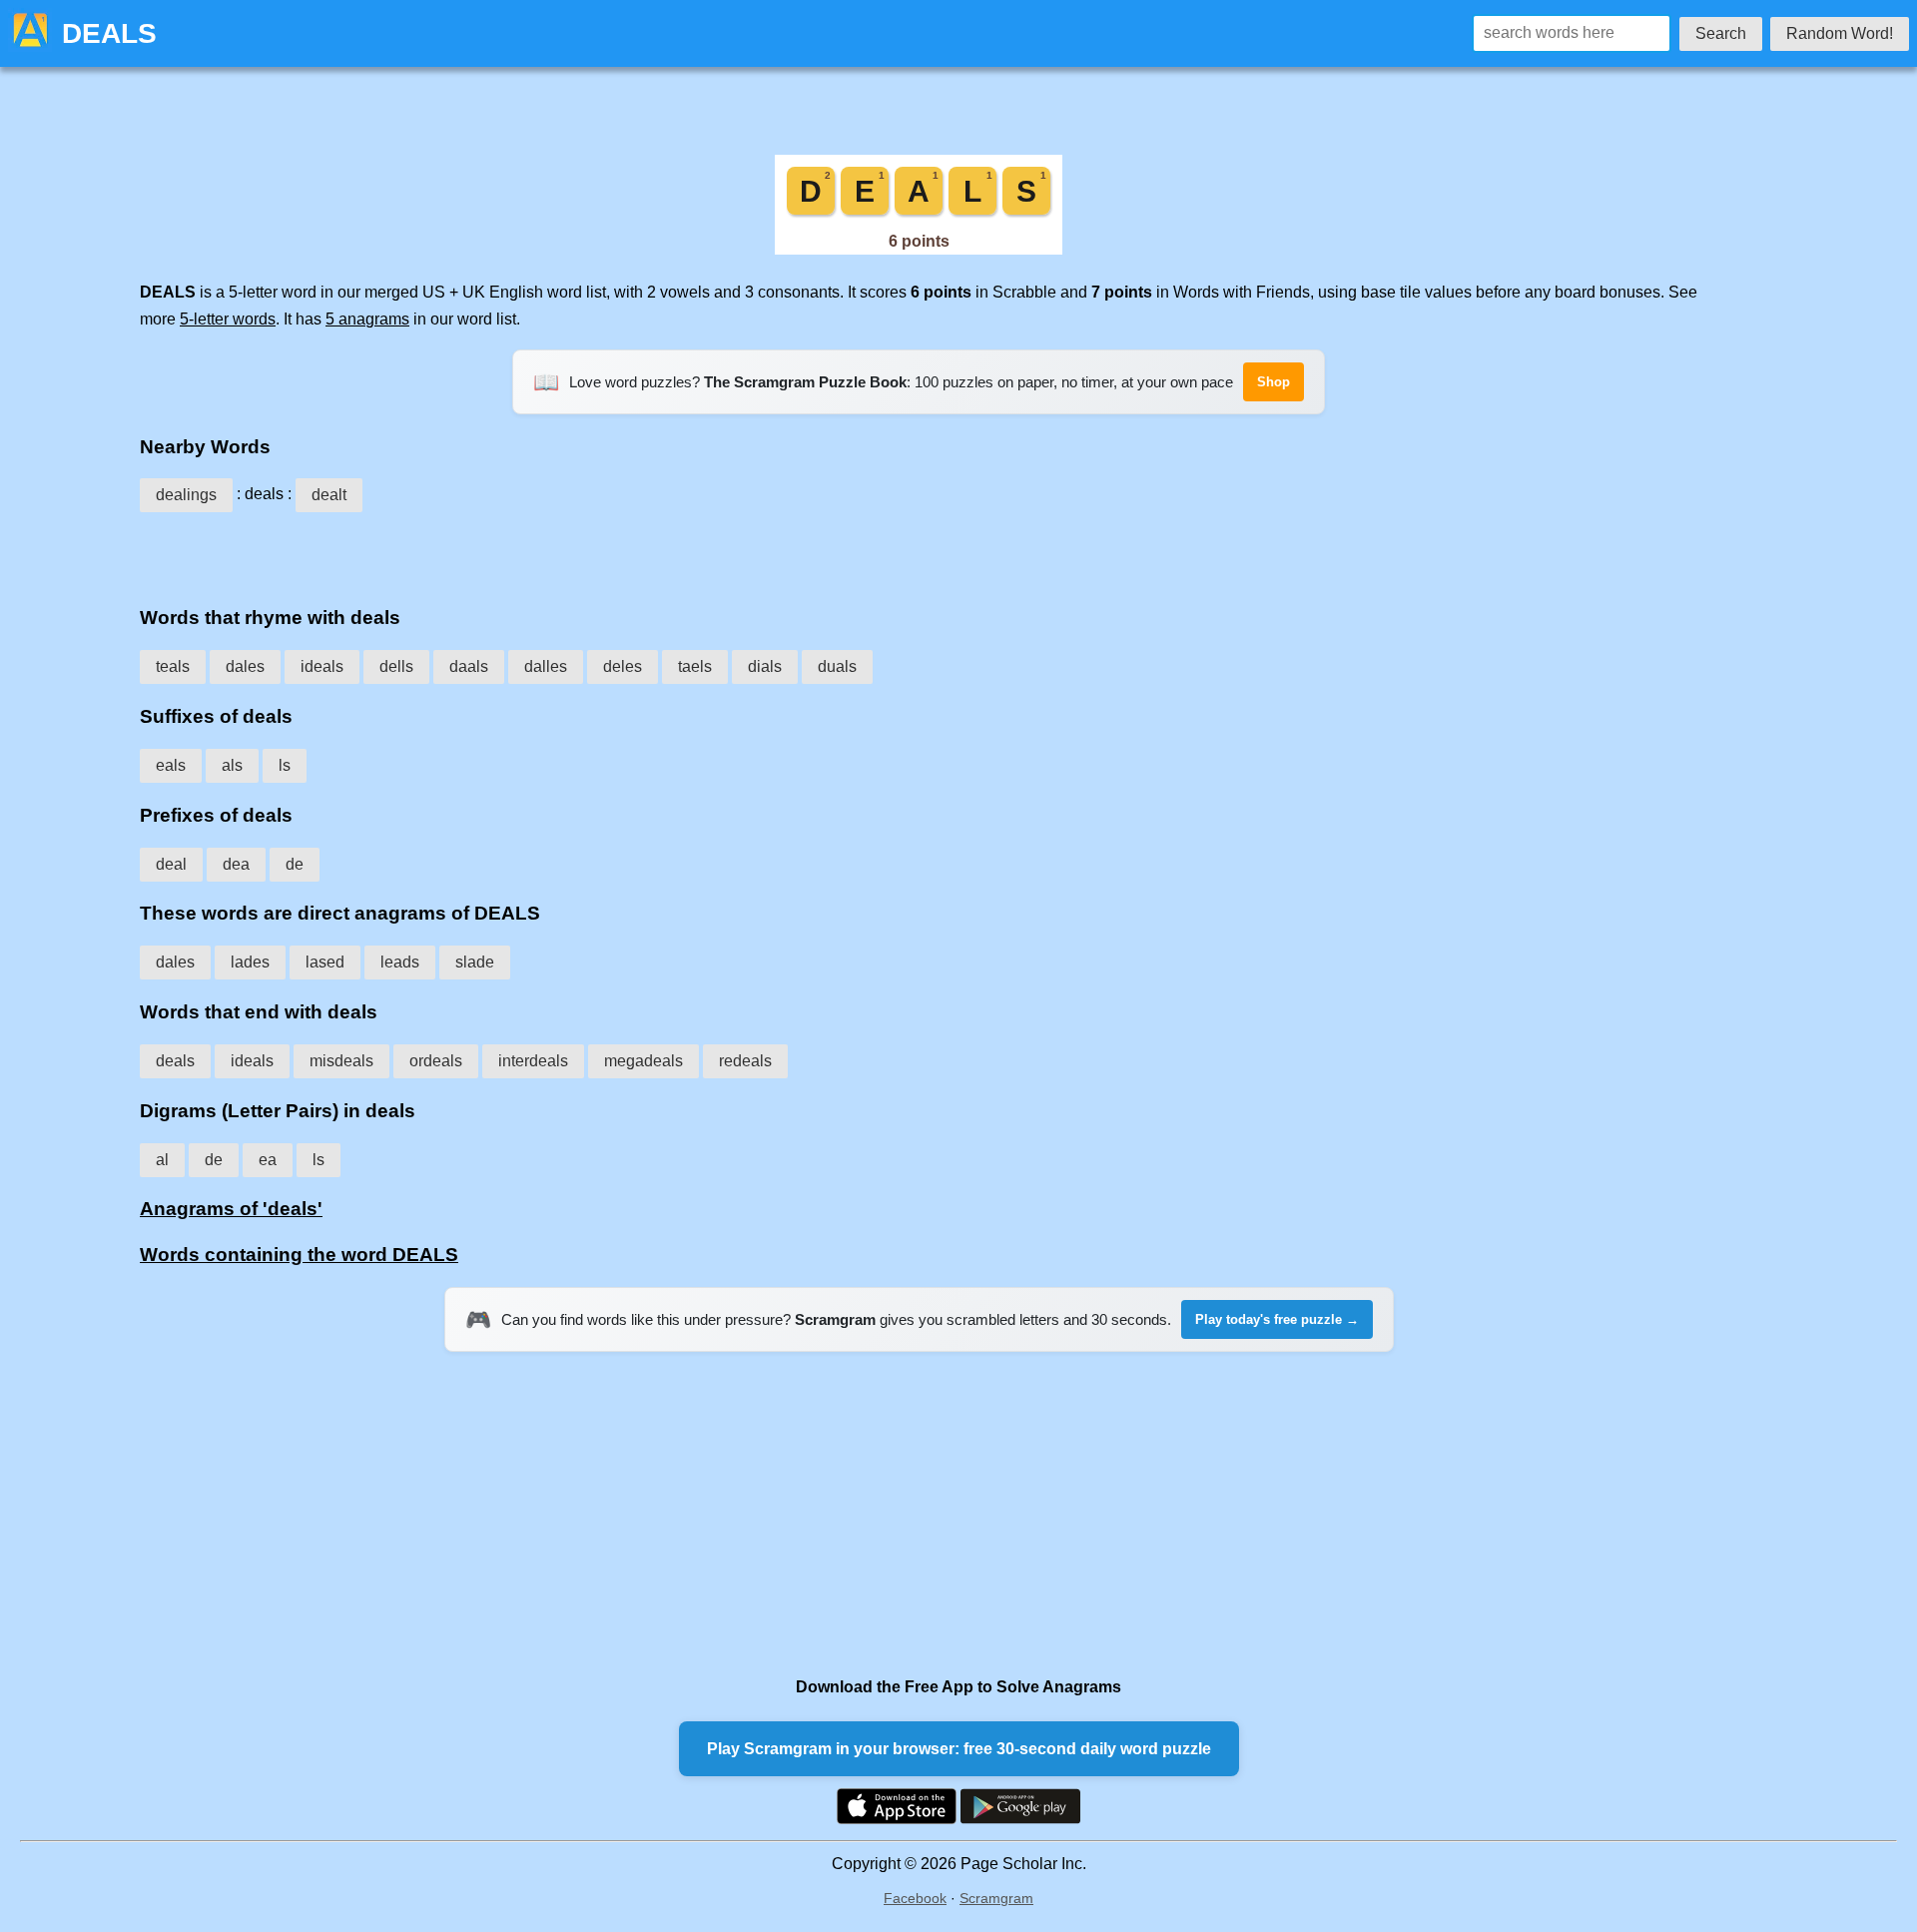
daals (469, 666)
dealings (186, 495)
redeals (745, 1061)
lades (250, 962)
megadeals (643, 1061)
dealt (329, 495)
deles (623, 666)
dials (765, 666)
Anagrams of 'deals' (231, 1209)
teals (173, 666)
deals (175, 1061)
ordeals (436, 1061)
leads (400, 962)
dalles (546, 666)
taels (695, 666)
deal (171, 864)
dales (245, 666)
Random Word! (1840, 33)
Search (1721, 33)
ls (285, 765)
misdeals (341, 1061)
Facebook (915, 1898)
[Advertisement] (919, 552)
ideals (322, 666)
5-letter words (228, 319)
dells (396, 666)
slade (475, 962)
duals (837, 666)
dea (236, 864)
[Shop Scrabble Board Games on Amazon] (919, 249)
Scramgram (996, 1898)
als (232, 765)
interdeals (533, 1061)
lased (325, 962)
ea (268, 1160)
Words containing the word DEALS (299, 1255)
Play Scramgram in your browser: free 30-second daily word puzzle (959, 1749)
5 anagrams (367, 319)
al (162, 1160)
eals (171, 765)
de (295, 864)
